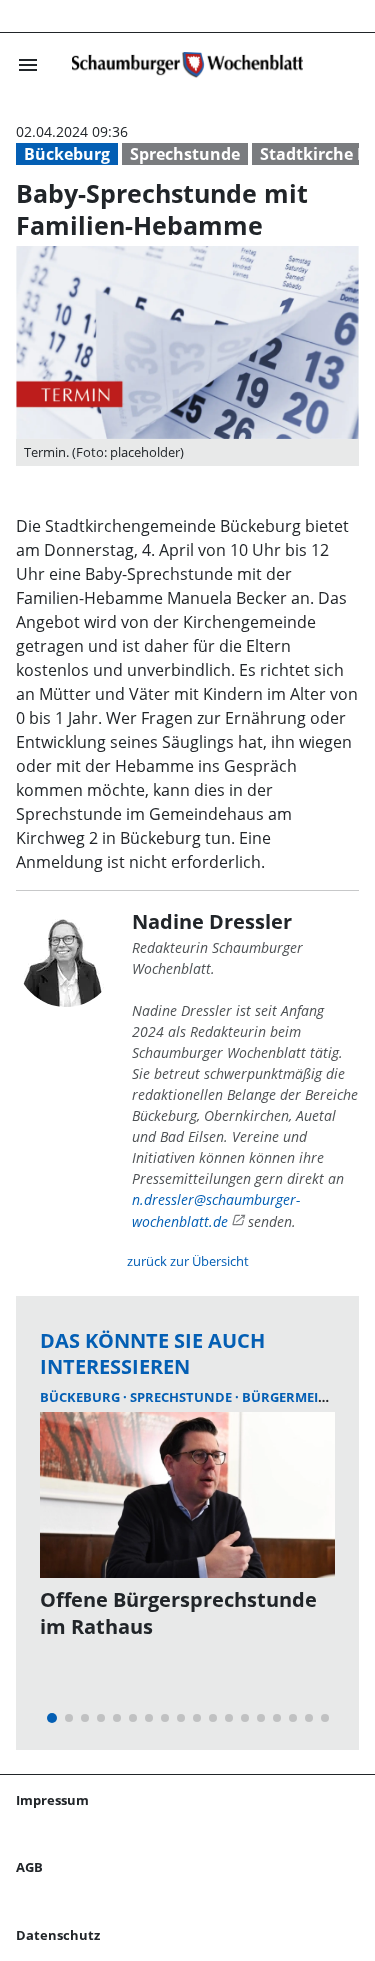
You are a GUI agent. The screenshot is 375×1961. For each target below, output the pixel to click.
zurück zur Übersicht (188, 1261)
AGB (29, 1867)
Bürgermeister (295, 1397)
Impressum (52, 1800)
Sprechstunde (185, 154)
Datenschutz (58, 1935)
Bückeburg (67, 154)
